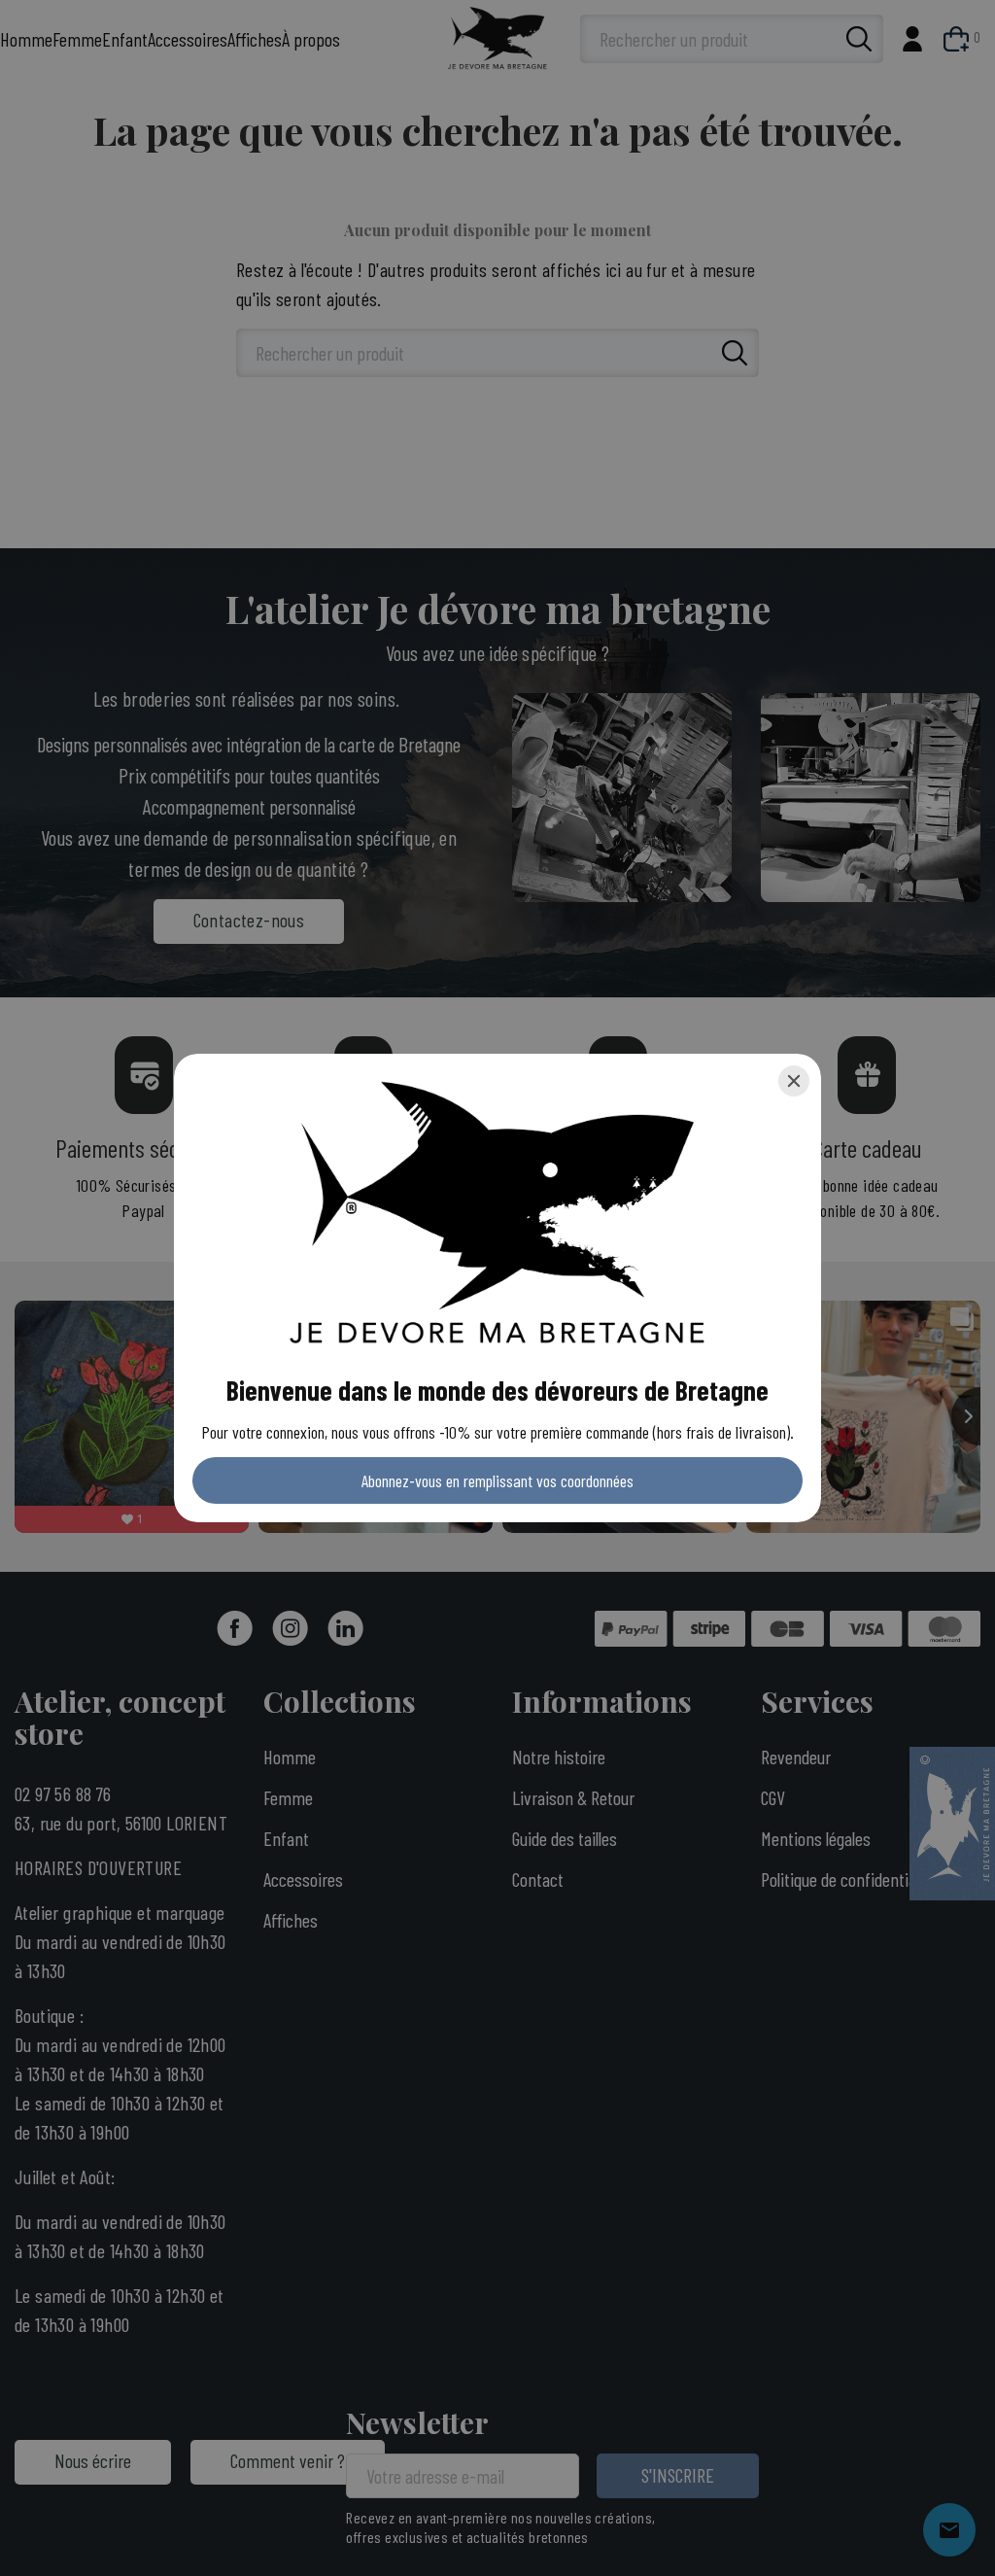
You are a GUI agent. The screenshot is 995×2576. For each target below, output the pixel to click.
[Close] (794, 1081)
